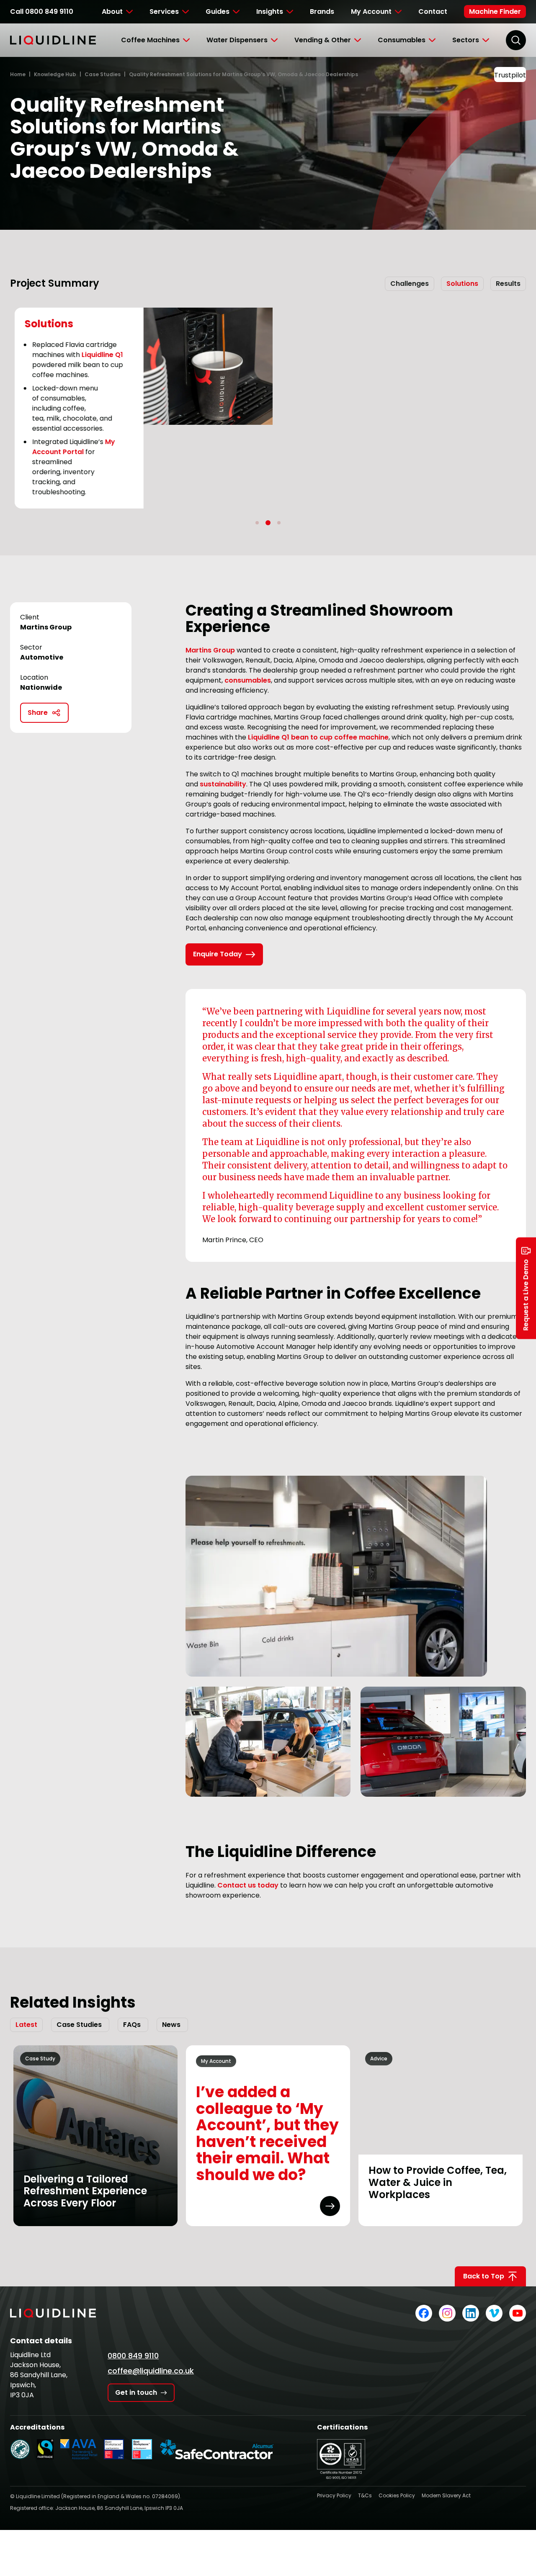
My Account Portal (69, 447)
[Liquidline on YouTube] (518, 2313)
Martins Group (210, 650)
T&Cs (365, 2495)
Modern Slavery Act (446, 2495)
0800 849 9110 (133, 2356)
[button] (257, 523)
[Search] (516, 40)
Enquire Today (218, 954)
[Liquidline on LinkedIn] (471, 2313)
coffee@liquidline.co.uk (151, 2371)
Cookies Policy (397, 2495)
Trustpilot (510, 75)
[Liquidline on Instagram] (447, 2313)
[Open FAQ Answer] (330, 2206)
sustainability (223, 784)
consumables (248, 680)
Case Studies (103, 74)
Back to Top (484, 2276)
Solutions (462, 284)
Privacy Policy (334, 2495)
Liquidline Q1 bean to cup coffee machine (318, 737)
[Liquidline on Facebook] (424, 2313)
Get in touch (136, 2392)
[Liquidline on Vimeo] (494, 2313)
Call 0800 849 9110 (42, 12)
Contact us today (248, 1885)
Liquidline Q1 (98, 355)
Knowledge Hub (55, 74)
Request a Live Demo (526, 1295)
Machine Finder (495, 12)
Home (18, 74)
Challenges (410, 284)
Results (508, 284)
